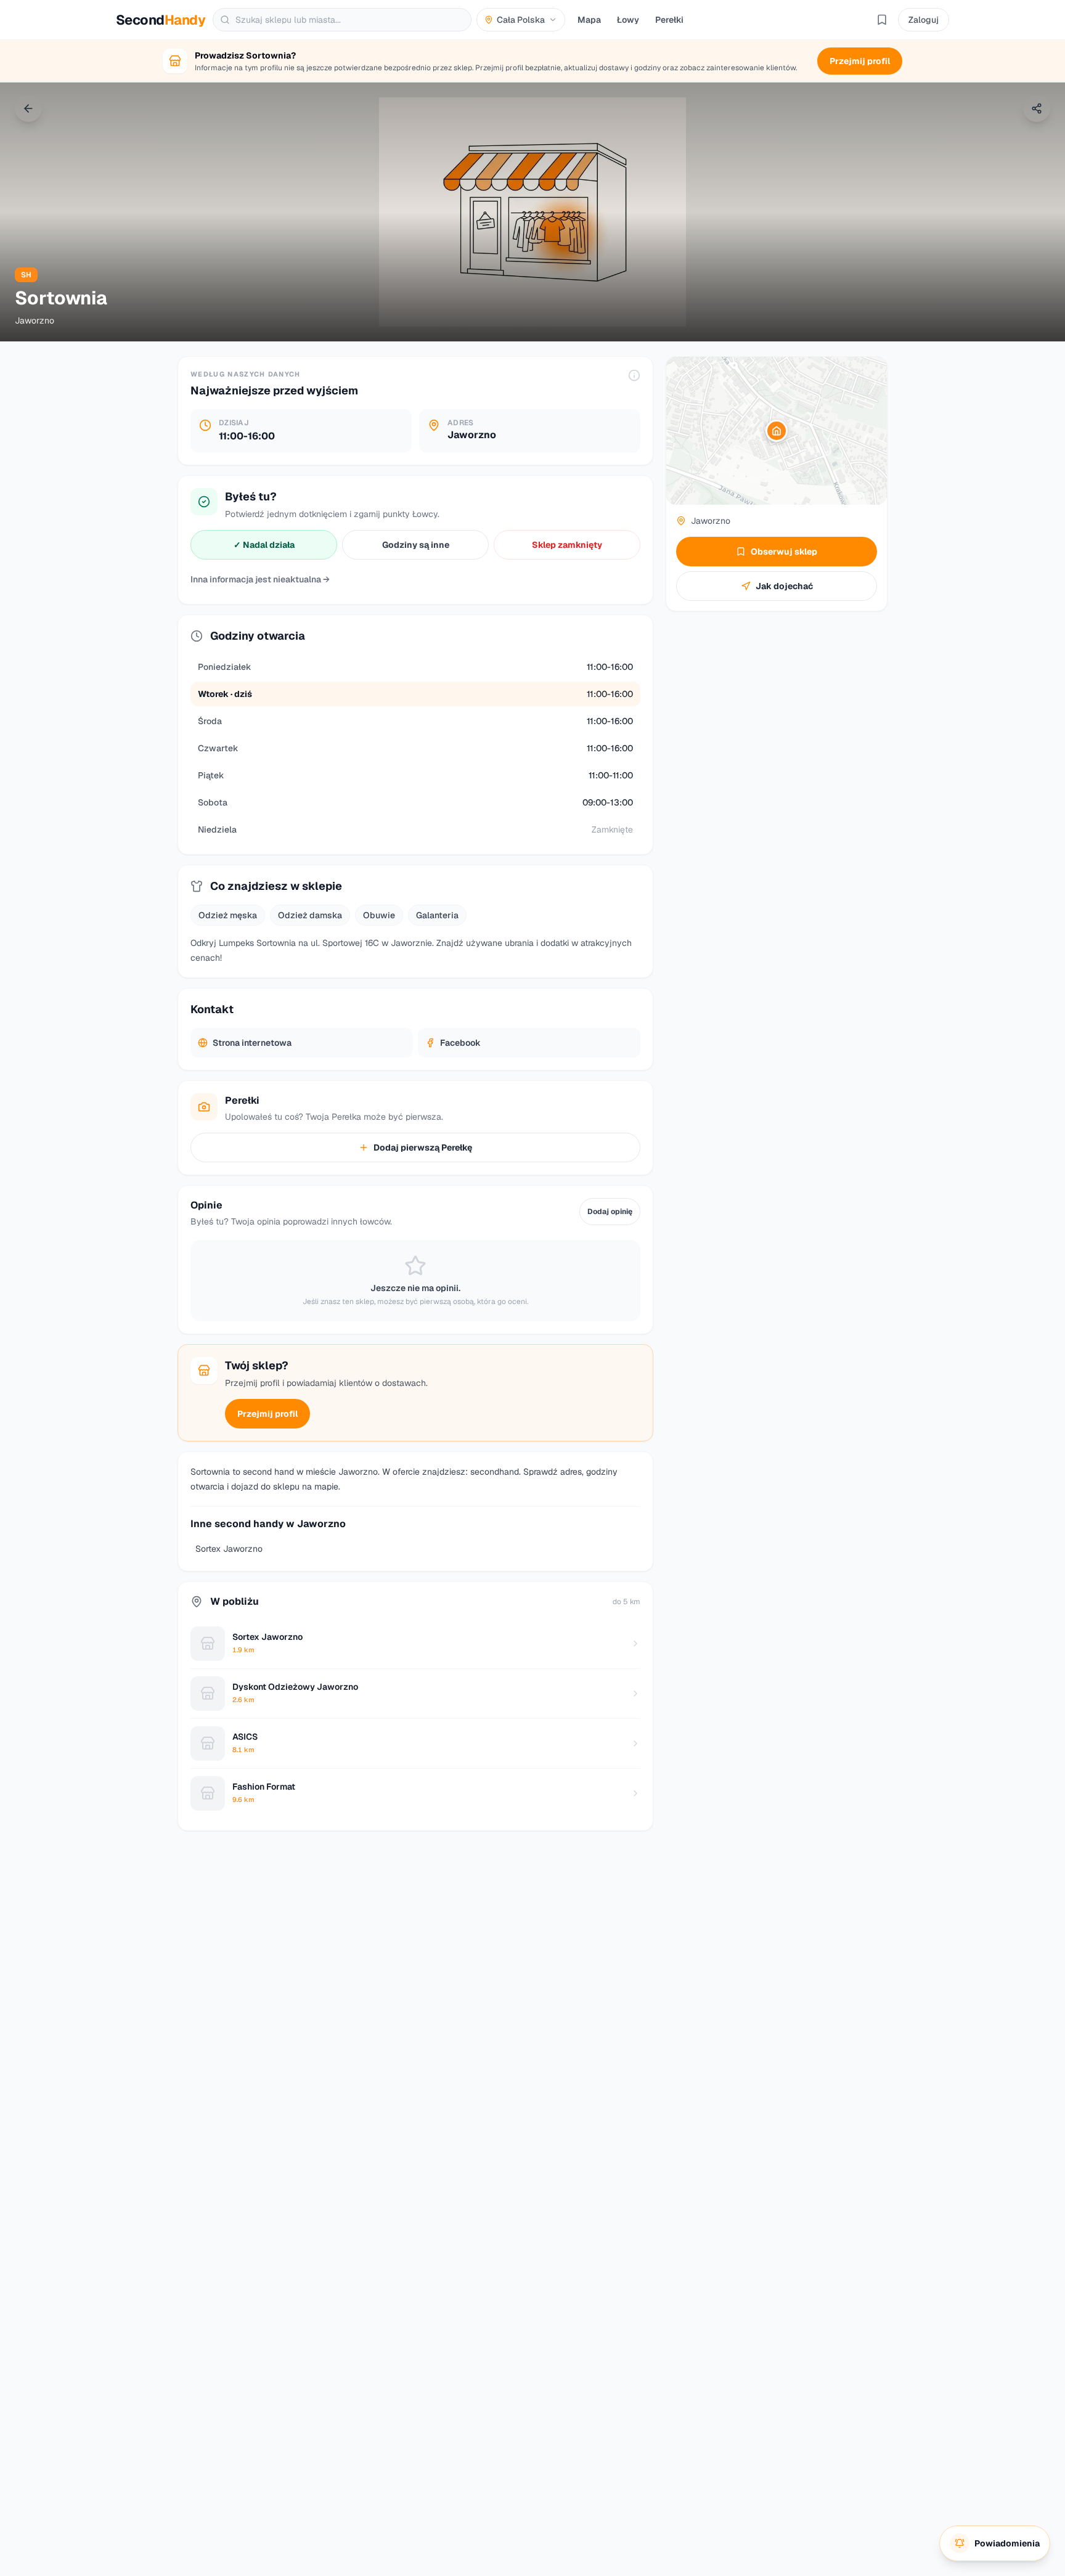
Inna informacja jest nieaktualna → (260, 579)
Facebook (460, 1043)
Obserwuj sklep (784, 552)
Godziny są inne (416, 545)
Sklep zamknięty (567, 545)
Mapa (589, 20)
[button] (777, 431)
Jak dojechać (784, 586)
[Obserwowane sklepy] (882, 20)
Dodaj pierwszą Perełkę (423, 1147)
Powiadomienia (1007, 2543)
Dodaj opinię (610, 1212)
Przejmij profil (267, 1414)
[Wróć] (28, 108)
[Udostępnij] (1037, 108)
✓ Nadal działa (264, 545)
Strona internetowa (252, 1043)
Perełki (669, 20)
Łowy (628, 20)
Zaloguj (924, 20)
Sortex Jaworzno (229, 1549)
